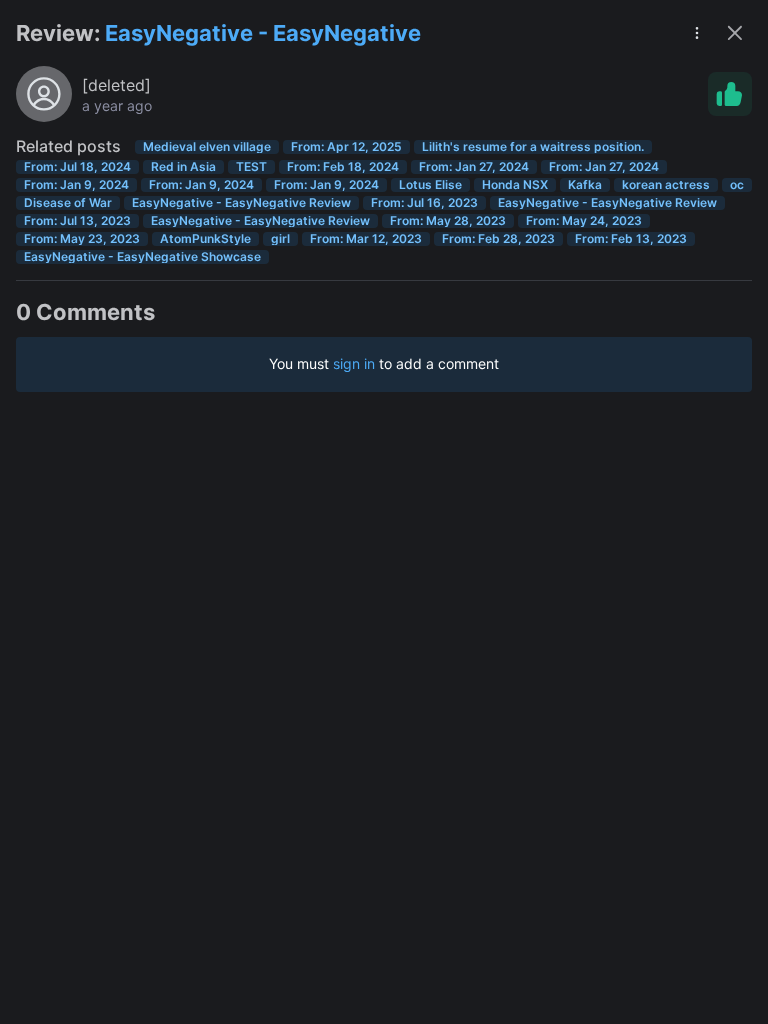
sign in (354, 363)
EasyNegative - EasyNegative (263, 33)
